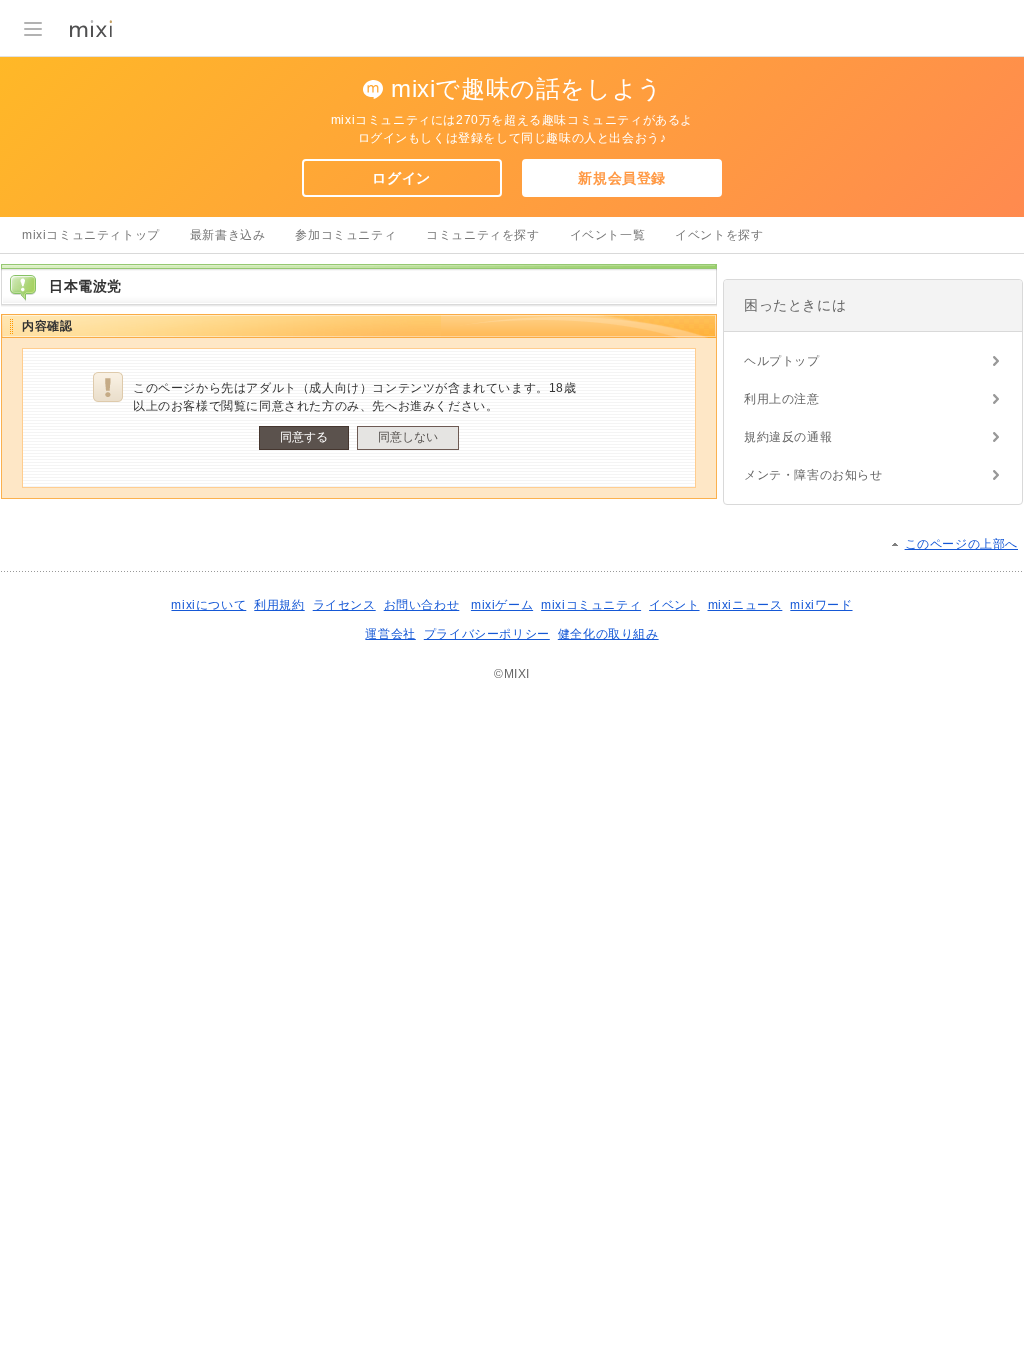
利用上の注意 (782, 399)
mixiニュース (745, 605)
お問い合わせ (422, 605)
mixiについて (208, 605)
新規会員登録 (622, 178)
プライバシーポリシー (487, 634)
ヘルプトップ (782, 361)
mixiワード (821, 605)
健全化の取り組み (608, 634)
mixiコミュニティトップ (91, 235)
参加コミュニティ (345, 235)
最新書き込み (228, 235)
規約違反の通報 (788, 437)
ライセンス (344, 605)
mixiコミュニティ (591, 605)
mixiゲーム (502, 605)
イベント (674, 605)
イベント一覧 (608, 235)
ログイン (401, 178)
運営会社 (390, 634)
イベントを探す (719, 235)
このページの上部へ (961, 544)
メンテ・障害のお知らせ (813, 475)
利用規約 (279, 605)
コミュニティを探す (482, 235)
